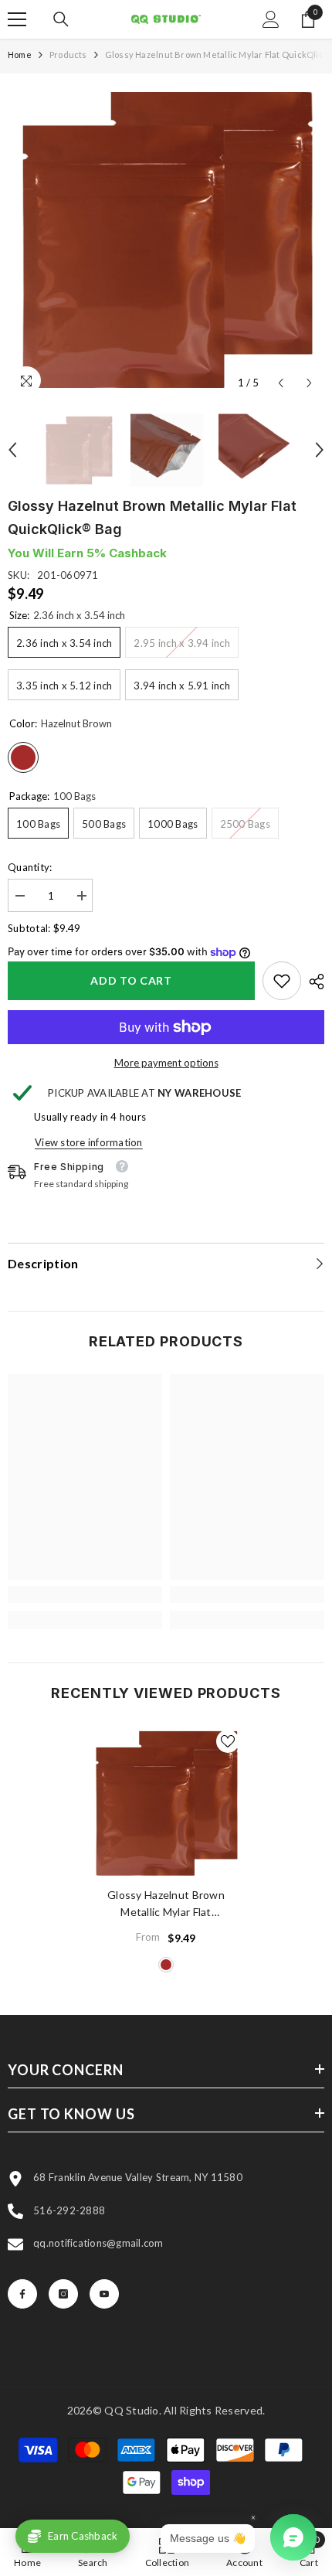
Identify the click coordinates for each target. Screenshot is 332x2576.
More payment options (166, 1063)
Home (20, 54)
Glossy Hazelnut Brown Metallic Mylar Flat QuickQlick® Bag (166, 1904)
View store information (89, 1142)
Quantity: (30, 867)
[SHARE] (313, 982)
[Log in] (271, 19)
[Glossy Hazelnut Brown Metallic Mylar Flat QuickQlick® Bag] (166, 1803)
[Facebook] (22, 2294)
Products (68, 54)
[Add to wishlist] (228, 1741)
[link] (282, 981)
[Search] (61, 19)
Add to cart (131, 980)
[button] (281, 383)
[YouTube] (104, 2294)
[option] (166, 240)
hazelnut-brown (166, 1965)
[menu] (17, 19)
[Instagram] (63, 2294)
